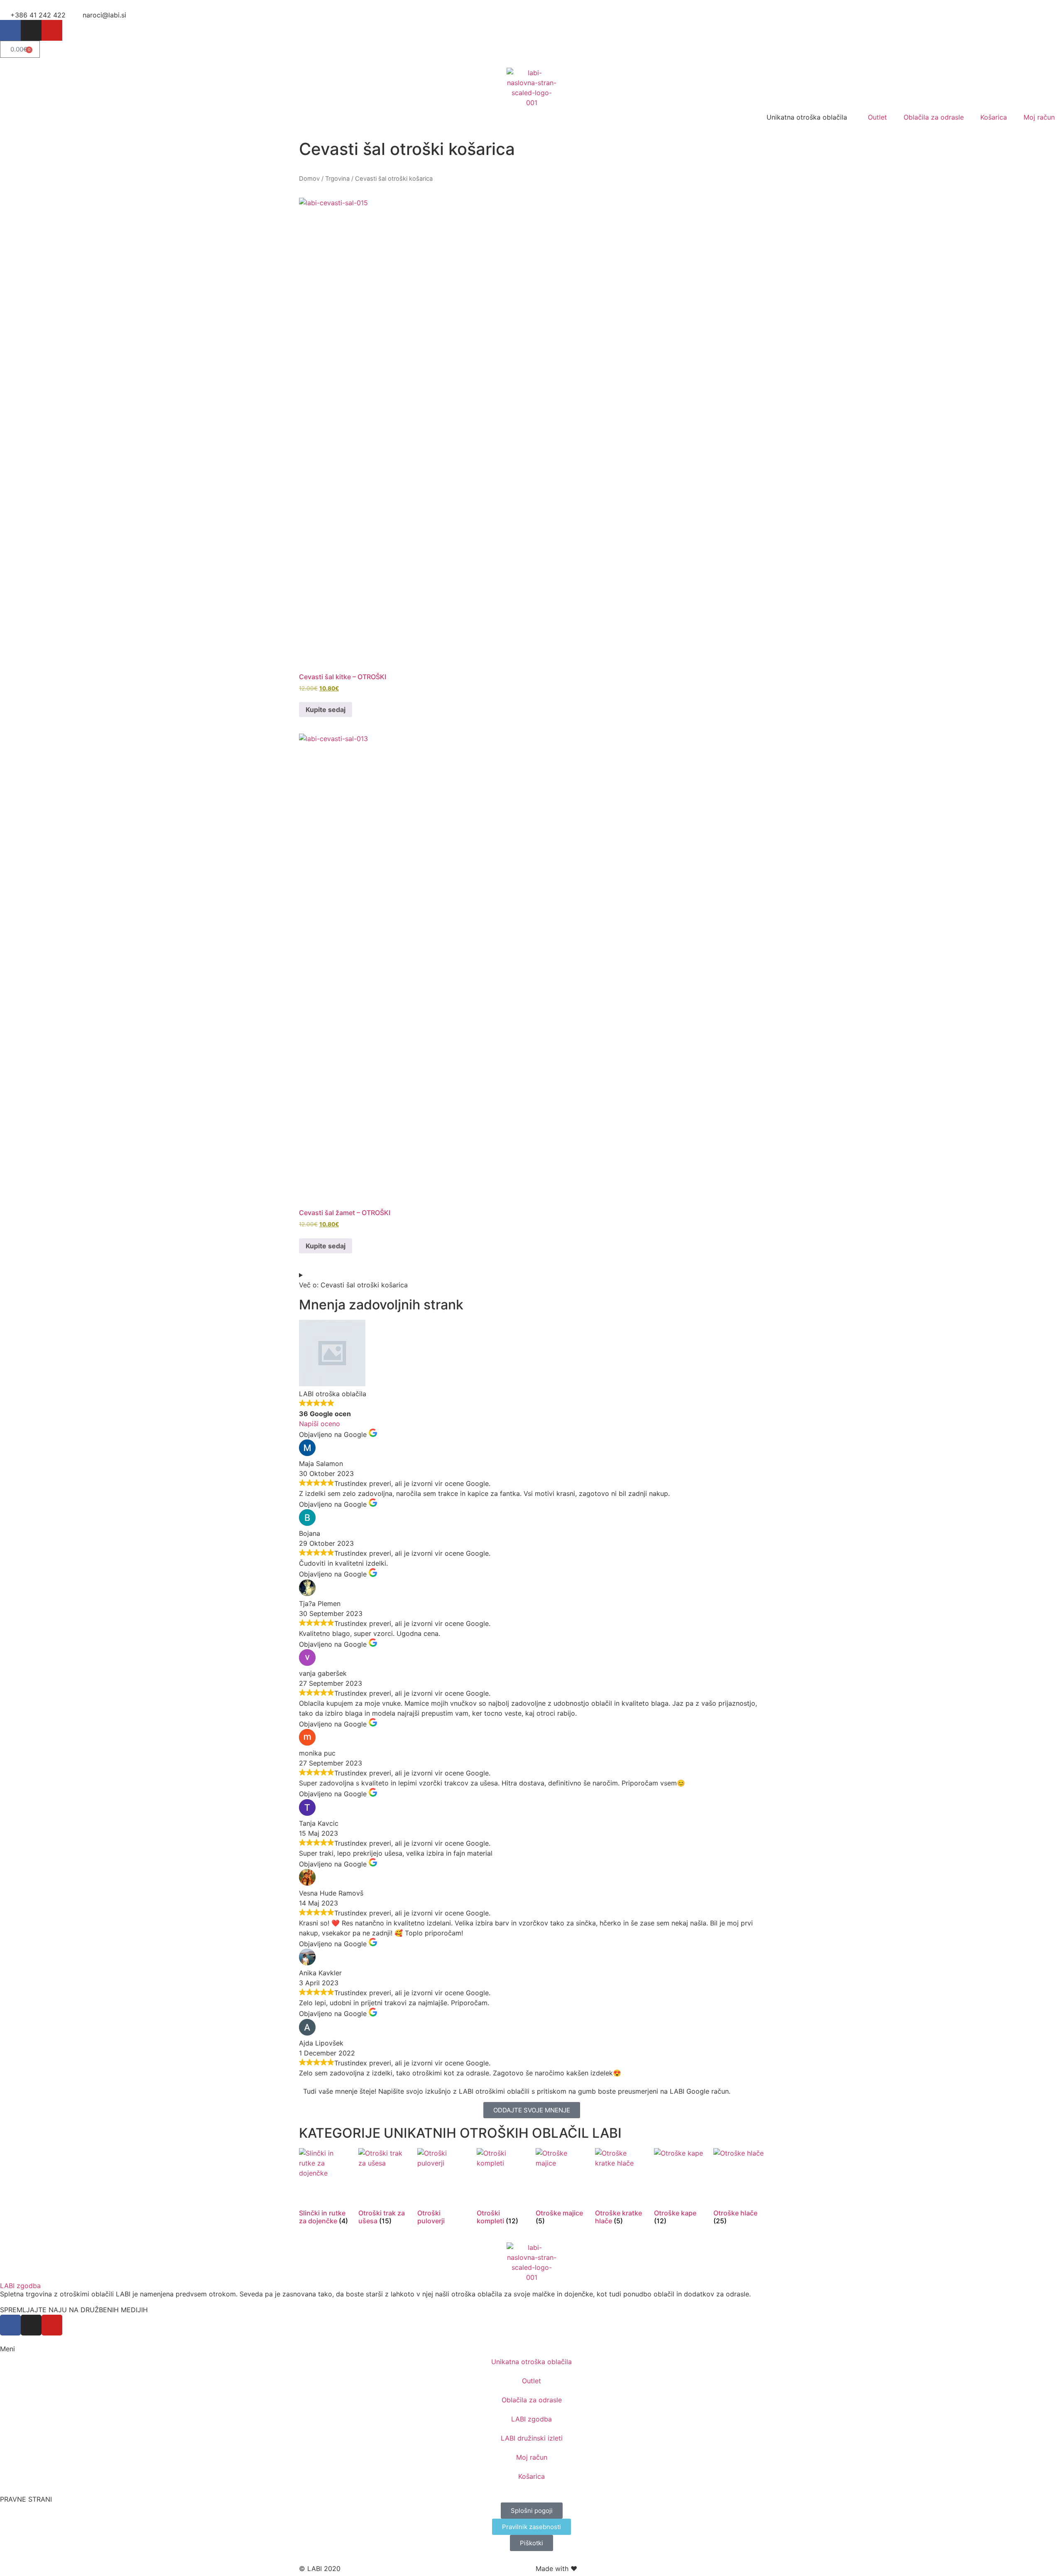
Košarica (994, 117)
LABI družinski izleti (532, 2438)
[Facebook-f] (10, 30)
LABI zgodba (20, 2286)
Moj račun (1039, 117)
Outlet (877, 117)
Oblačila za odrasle (934, 117)
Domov (309, 179)
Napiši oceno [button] (320, 1424)
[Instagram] (31, 30)
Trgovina (337, 179)
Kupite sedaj (326, 710)
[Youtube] (52, 30)
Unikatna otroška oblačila (531, 2362)
